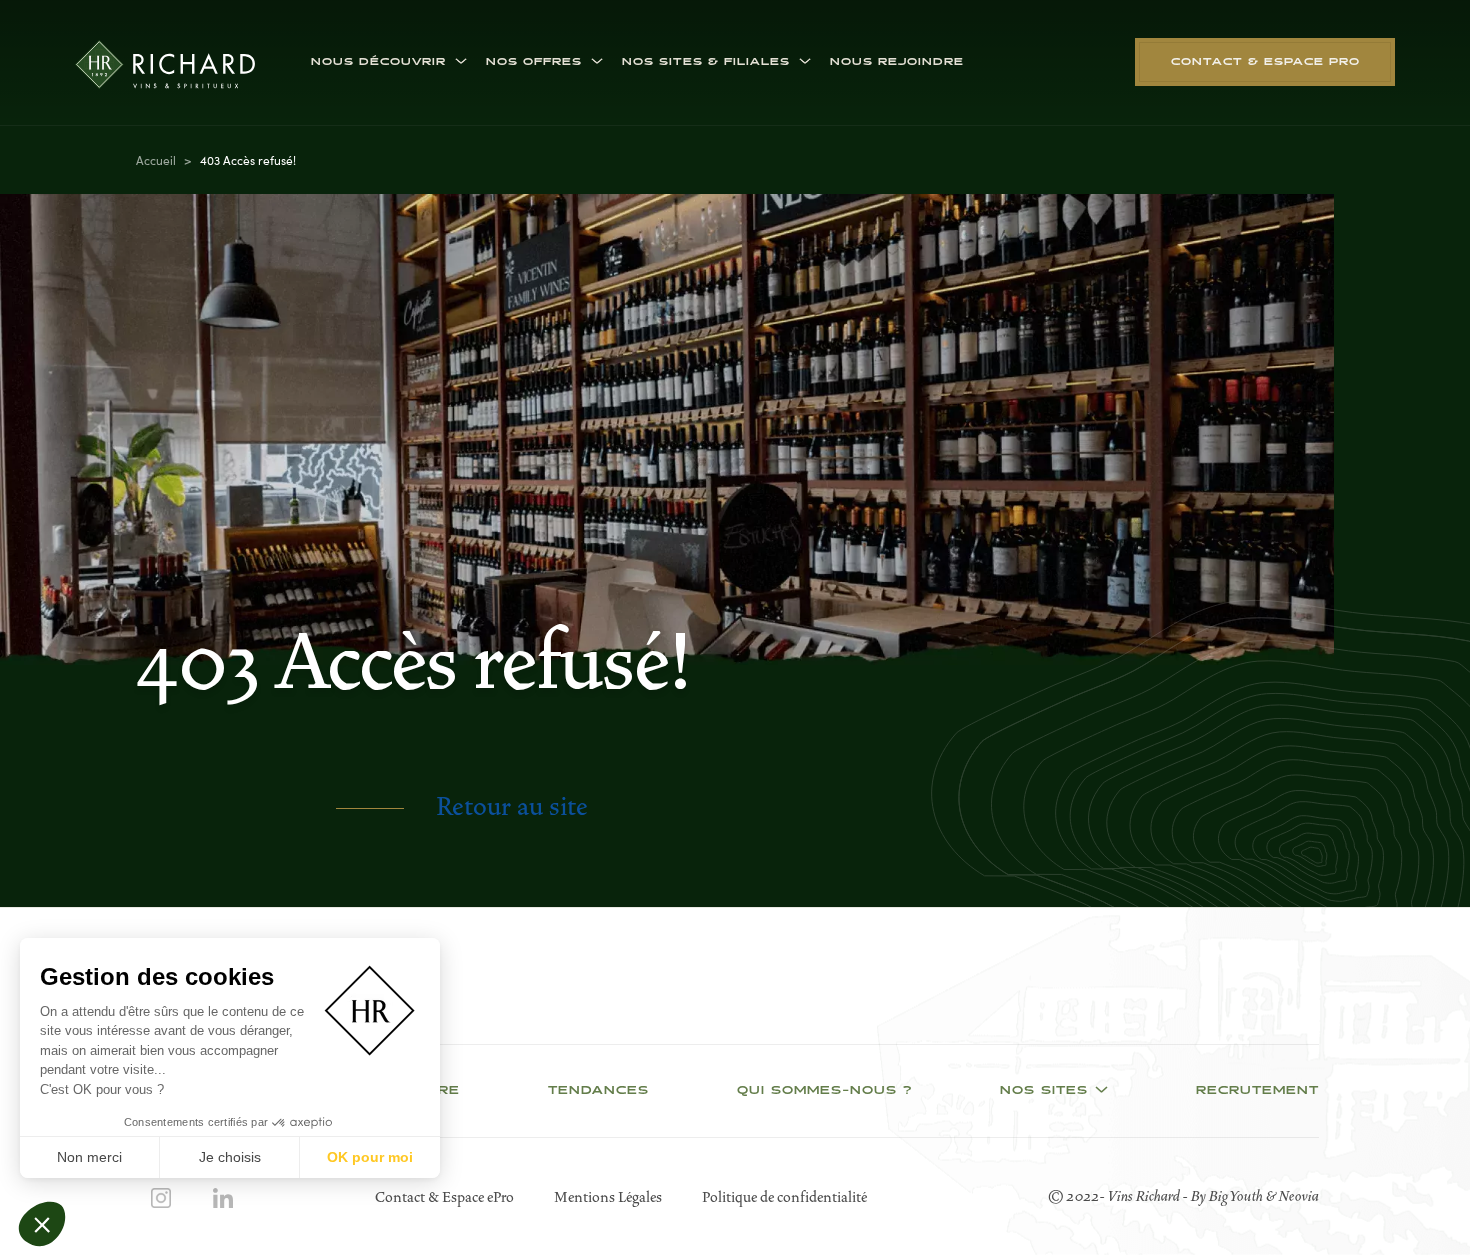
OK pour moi (370, 1157)
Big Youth (1237, 1196)
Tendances (598, 1091)
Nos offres (534, 62)
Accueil (156, 159)
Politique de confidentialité (784, 1197)
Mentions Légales (608, 1197)
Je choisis (230, 1157)
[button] (42, 1224)
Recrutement (1257, 1091)
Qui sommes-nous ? (824, 1091)
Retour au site (512, 806)
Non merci (89, 1157)
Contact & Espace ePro (444, 1197)
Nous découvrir (378, 62)
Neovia (1299, 1196)
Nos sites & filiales (706, 62)
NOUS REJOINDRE (897, 62)
